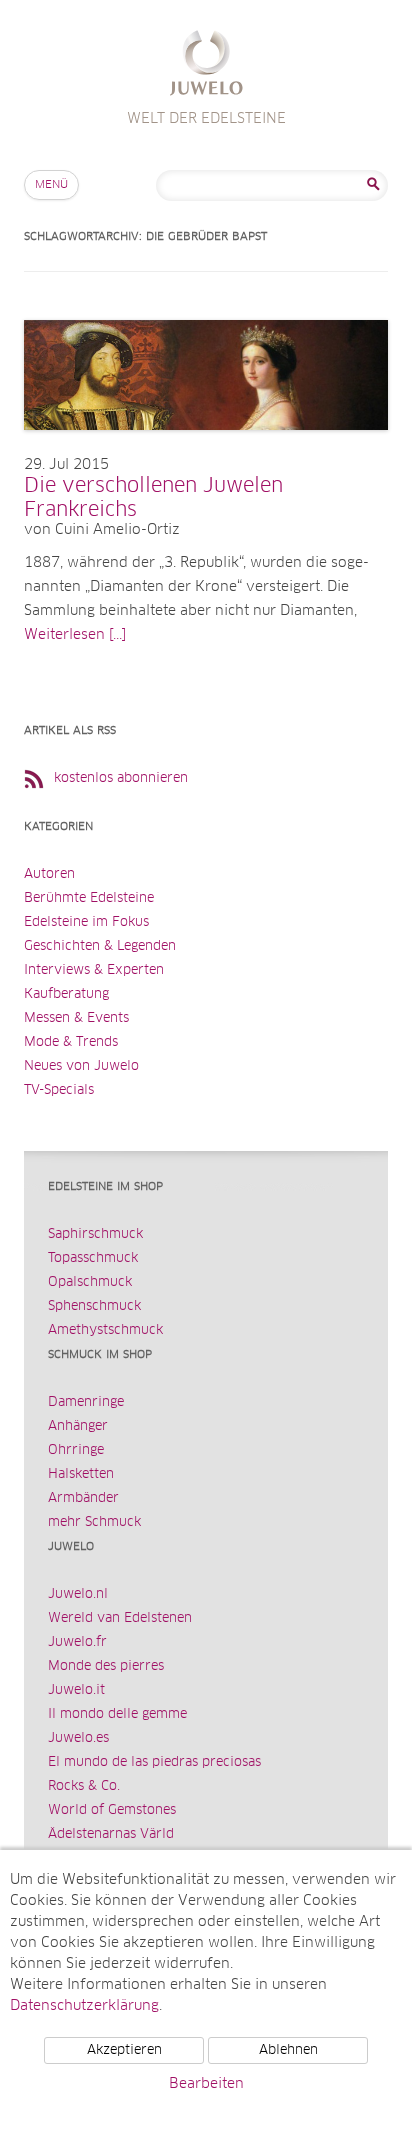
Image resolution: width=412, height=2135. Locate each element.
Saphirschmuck (95, 1234)
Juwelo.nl (78, 1594)
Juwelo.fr (77, 1642)
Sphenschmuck (94, 1306)
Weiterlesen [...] (75, 635)
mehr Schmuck (94, 1522)
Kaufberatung (66, 994)
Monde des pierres (106, 1666)
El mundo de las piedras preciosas (154, 1762)
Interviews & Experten (94, 970)
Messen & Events (76, 1018)
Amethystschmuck (105, 1330)
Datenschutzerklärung (84, 2006)
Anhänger (78, 1426)
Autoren (49, 874)
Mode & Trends (71, 1042)
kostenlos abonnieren (121, 778)
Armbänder (83, 1498)
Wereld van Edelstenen (120, 1618)
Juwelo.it (76, 1690)
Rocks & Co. (84, 1786)
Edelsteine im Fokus (86, 922)
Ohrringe (76, 1450)
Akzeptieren (124, 2050)
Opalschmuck (90, 1282)
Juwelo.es (78, 1738)
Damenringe (86, 1402)
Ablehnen (288, 2050)
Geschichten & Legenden (100, 946)
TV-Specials (59, 1090)
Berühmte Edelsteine (89, 898)
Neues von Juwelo (81, 1066)
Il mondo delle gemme (117, 1714)
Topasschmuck (93, 1258)
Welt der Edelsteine (206, 65)
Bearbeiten (206, 2084)
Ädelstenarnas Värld (111, 1834)
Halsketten (81, 1474)
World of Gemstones (112, 1810)
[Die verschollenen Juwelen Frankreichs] (206, 450)
